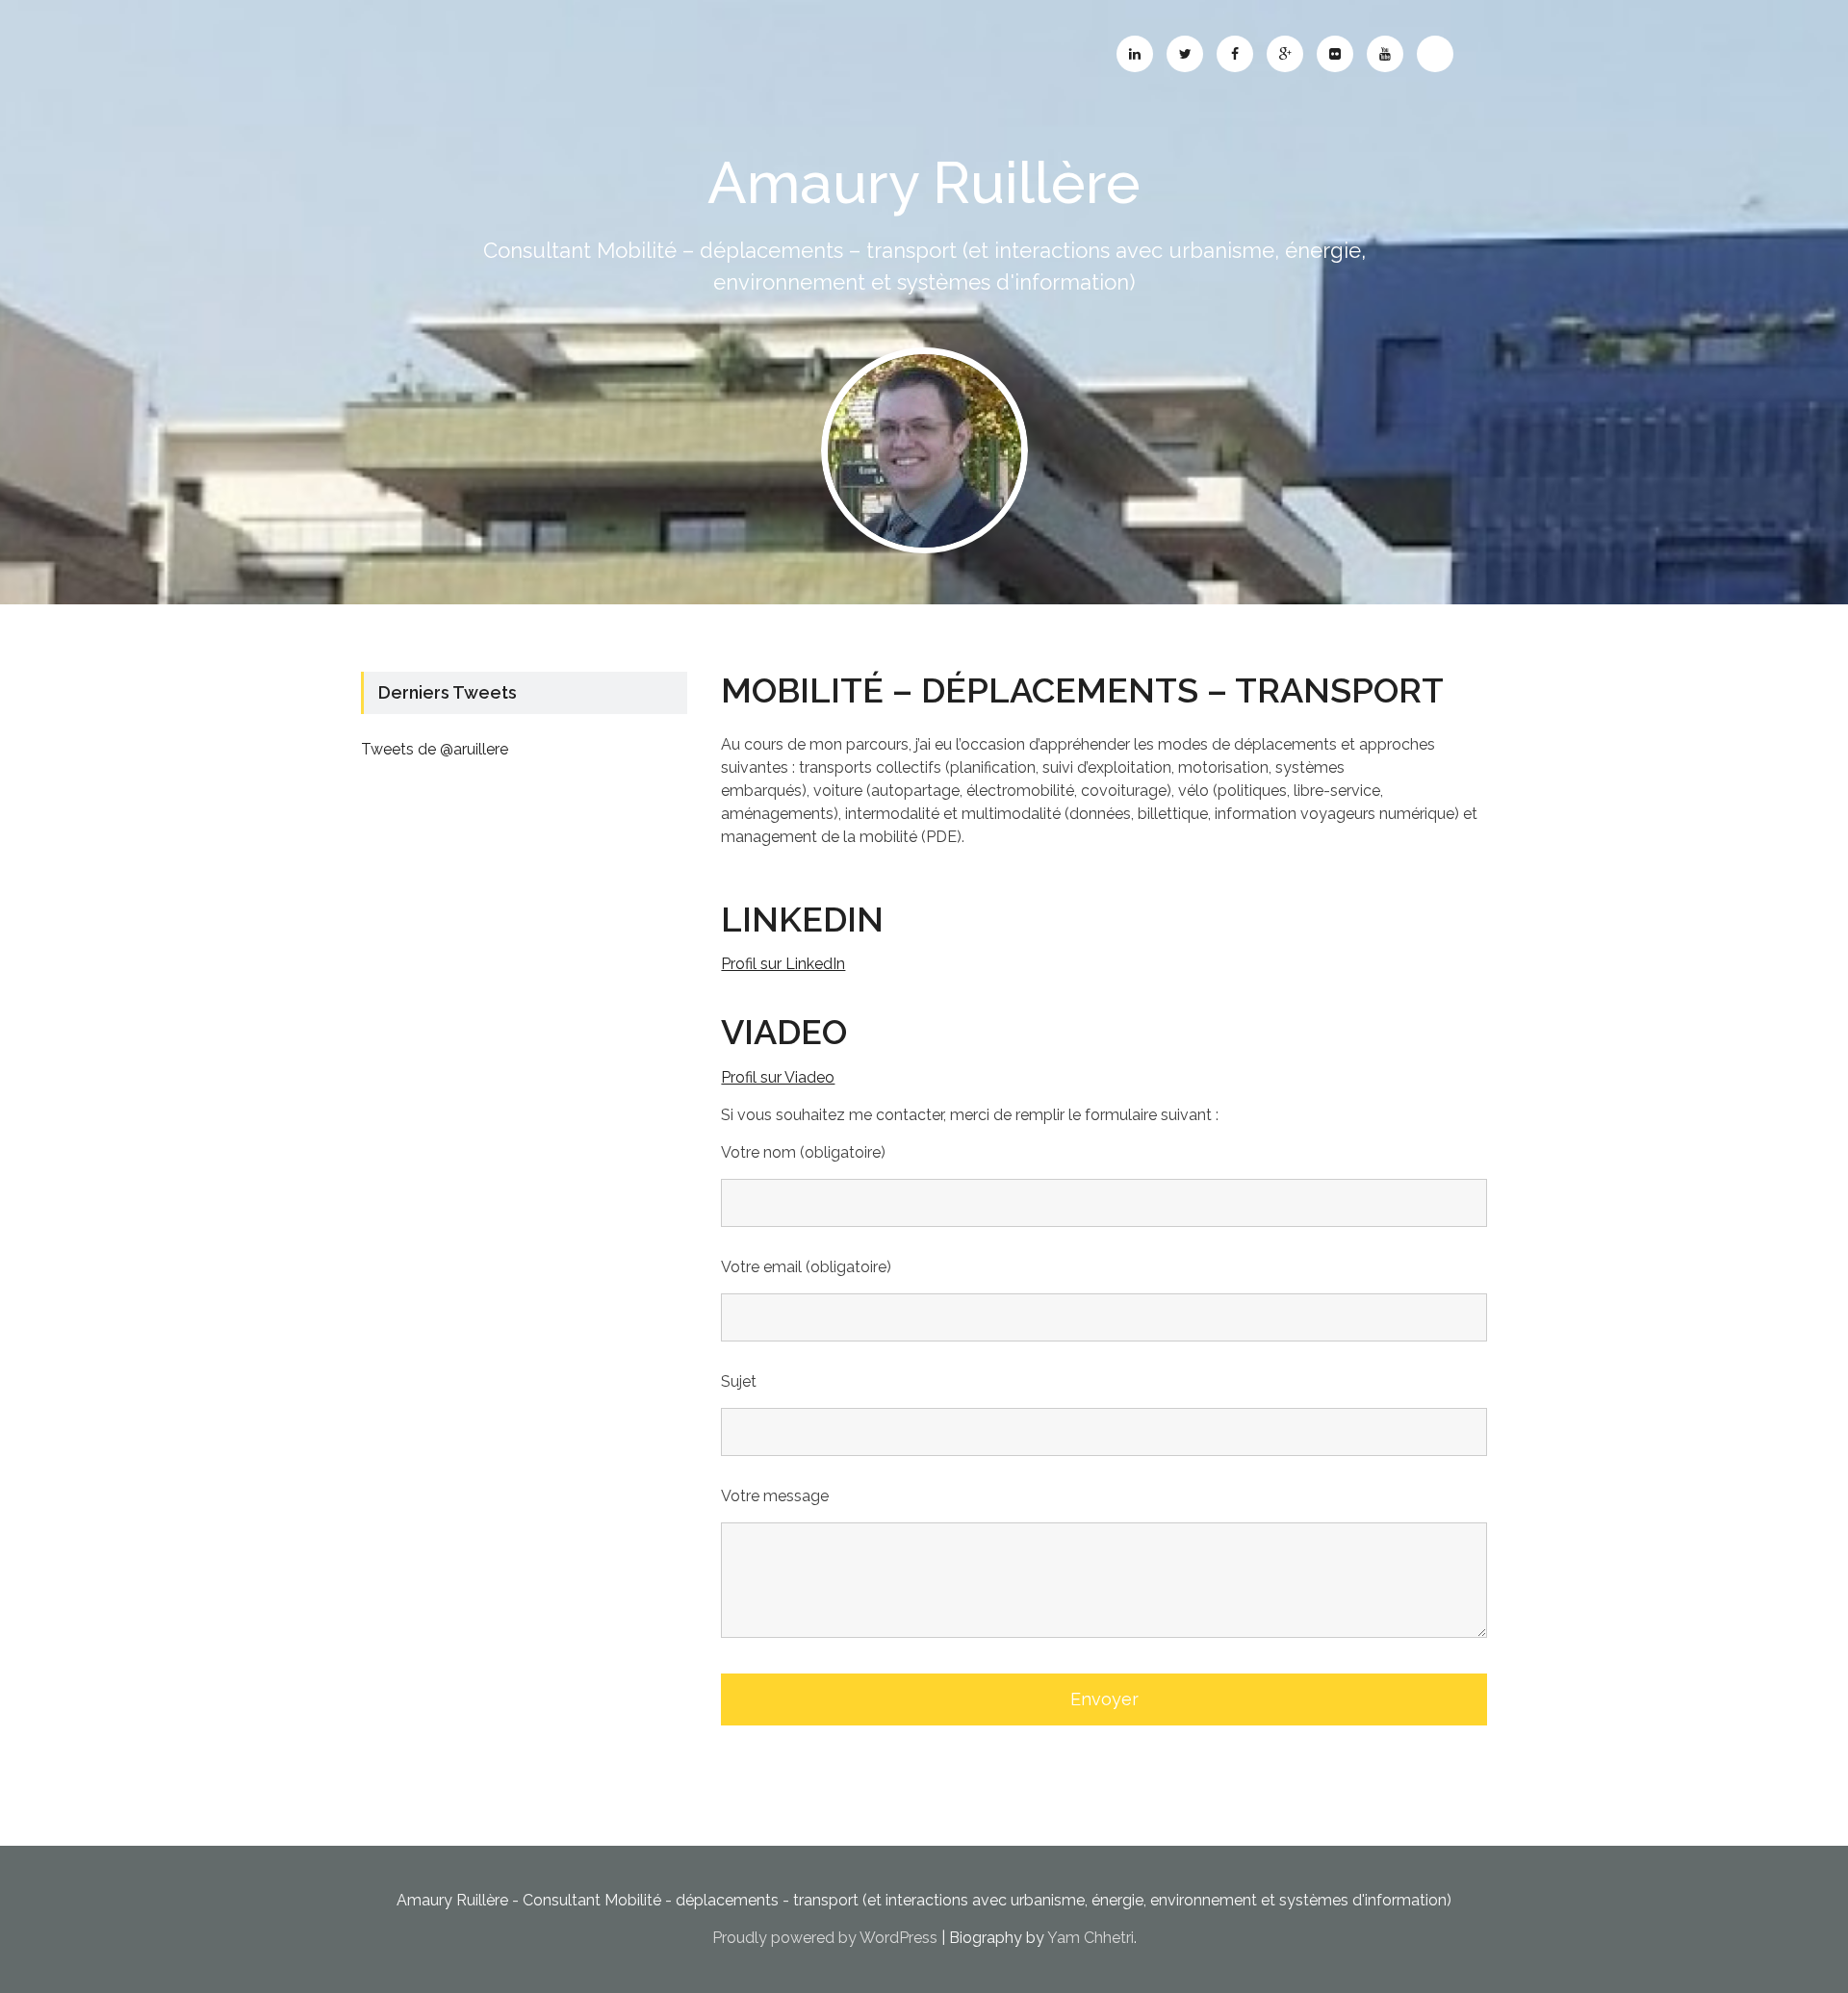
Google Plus (1285, 54)
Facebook (1235, 54)
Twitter (1185, 54)
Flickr (1335, 54)
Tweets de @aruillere (435, 749)
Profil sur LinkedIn (783, 964)
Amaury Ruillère (924, 183)
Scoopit (1435, 54)
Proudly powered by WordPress (825, 1938)
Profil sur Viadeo (778, 1077)
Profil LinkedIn (1135, 54)
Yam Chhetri (1091, 1938)
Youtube (1385, 54)
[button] (924, 451)
